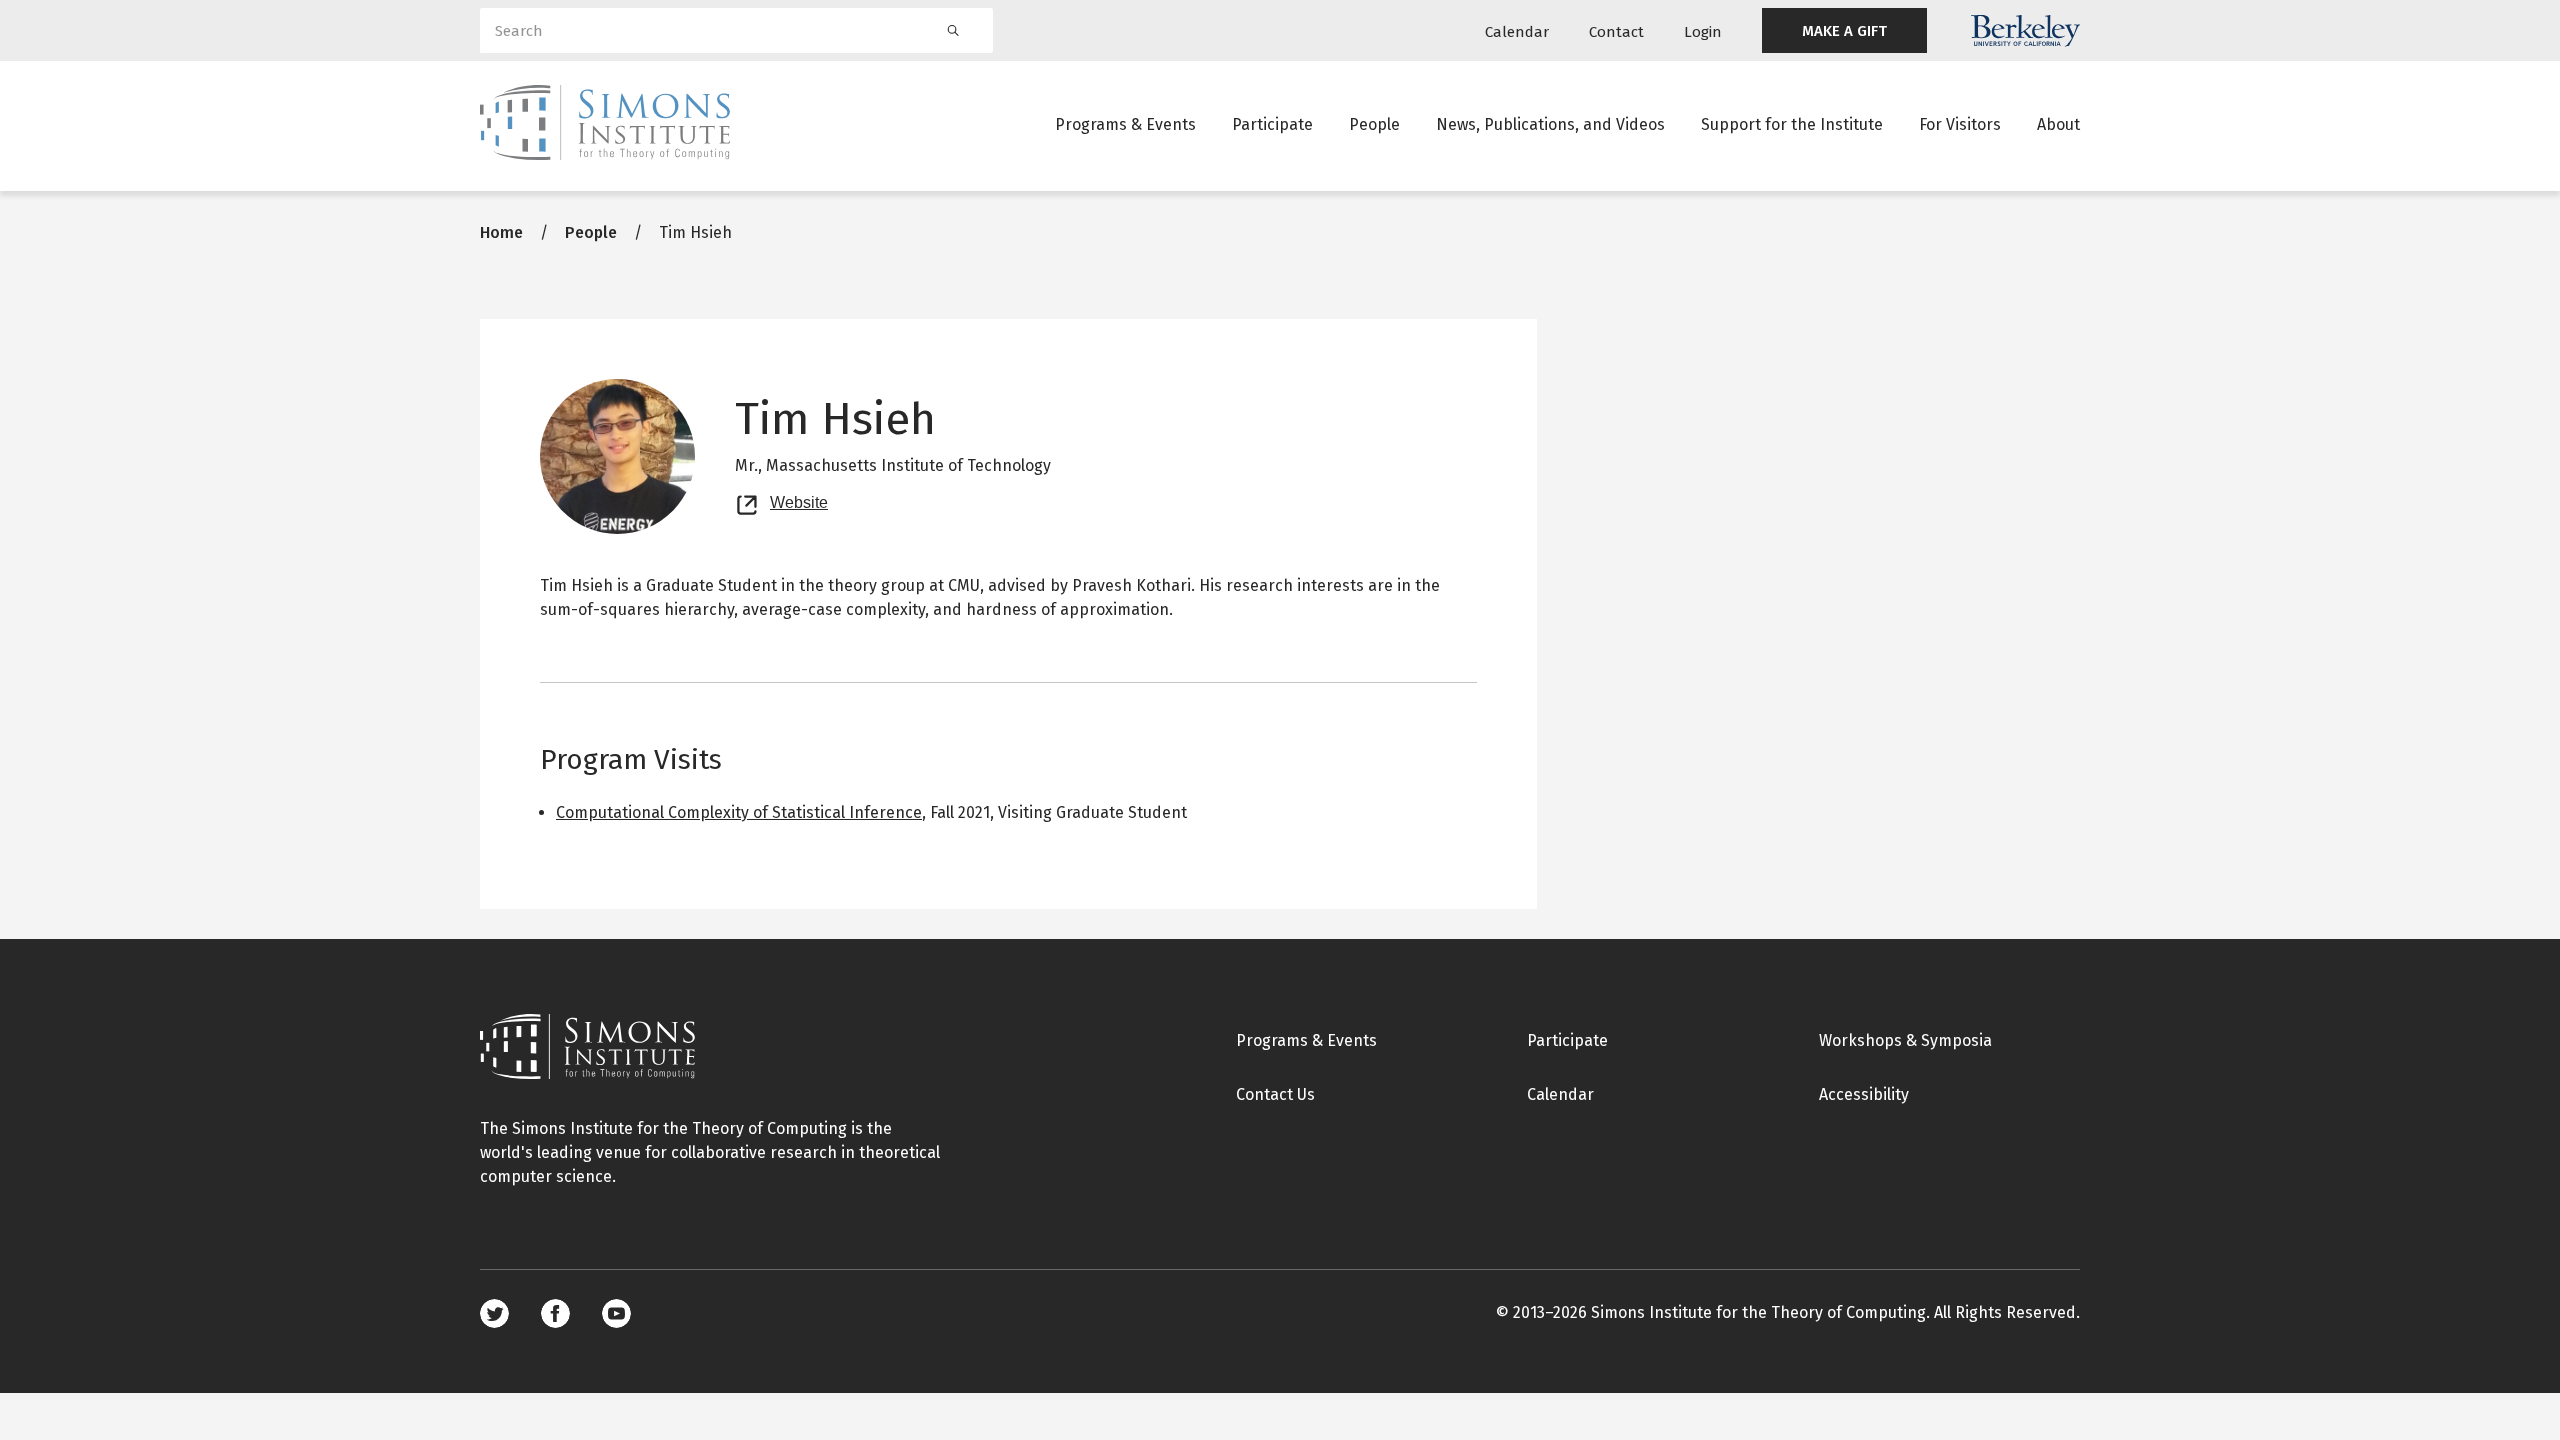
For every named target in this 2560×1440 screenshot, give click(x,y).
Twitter (494, 1313)
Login (1703, 32)
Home (501, 232)
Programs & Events (1125, 124)
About (2058, 124)
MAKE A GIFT (1844, 31)
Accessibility (1864, 1094)
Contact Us (1275, 1094)
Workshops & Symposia (1905, 1040)
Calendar (1517, 32)
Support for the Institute (1792, 124)
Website (799, 500)
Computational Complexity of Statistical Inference (739, 812)
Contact (1616, 32)
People (1374, 124)
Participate (1272, 124)
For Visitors (1960, 124)
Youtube (616, 1313)
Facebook (555, 1313)
